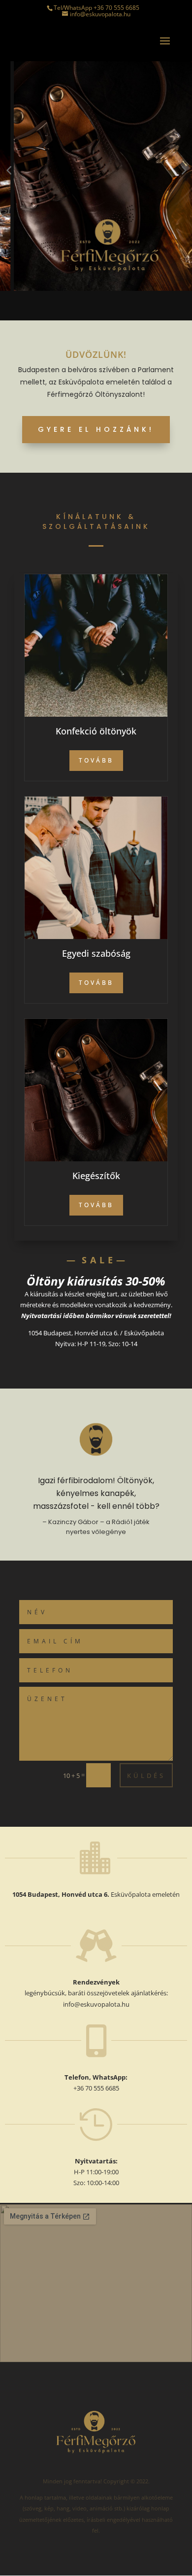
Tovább (96, 760)
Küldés (146, 1775)
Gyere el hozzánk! (96, 429)
